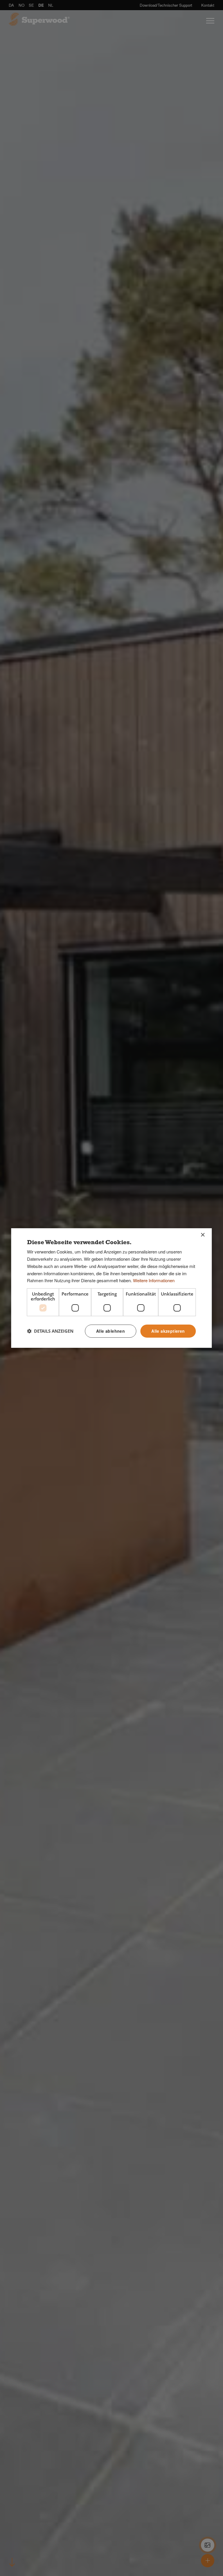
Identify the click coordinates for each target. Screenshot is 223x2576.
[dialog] (111, 1288)
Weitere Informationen (154, 1280)
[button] (50, 1331)
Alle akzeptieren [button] (168, 1331)
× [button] (203, 1235)
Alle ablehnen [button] (110, 1331)
